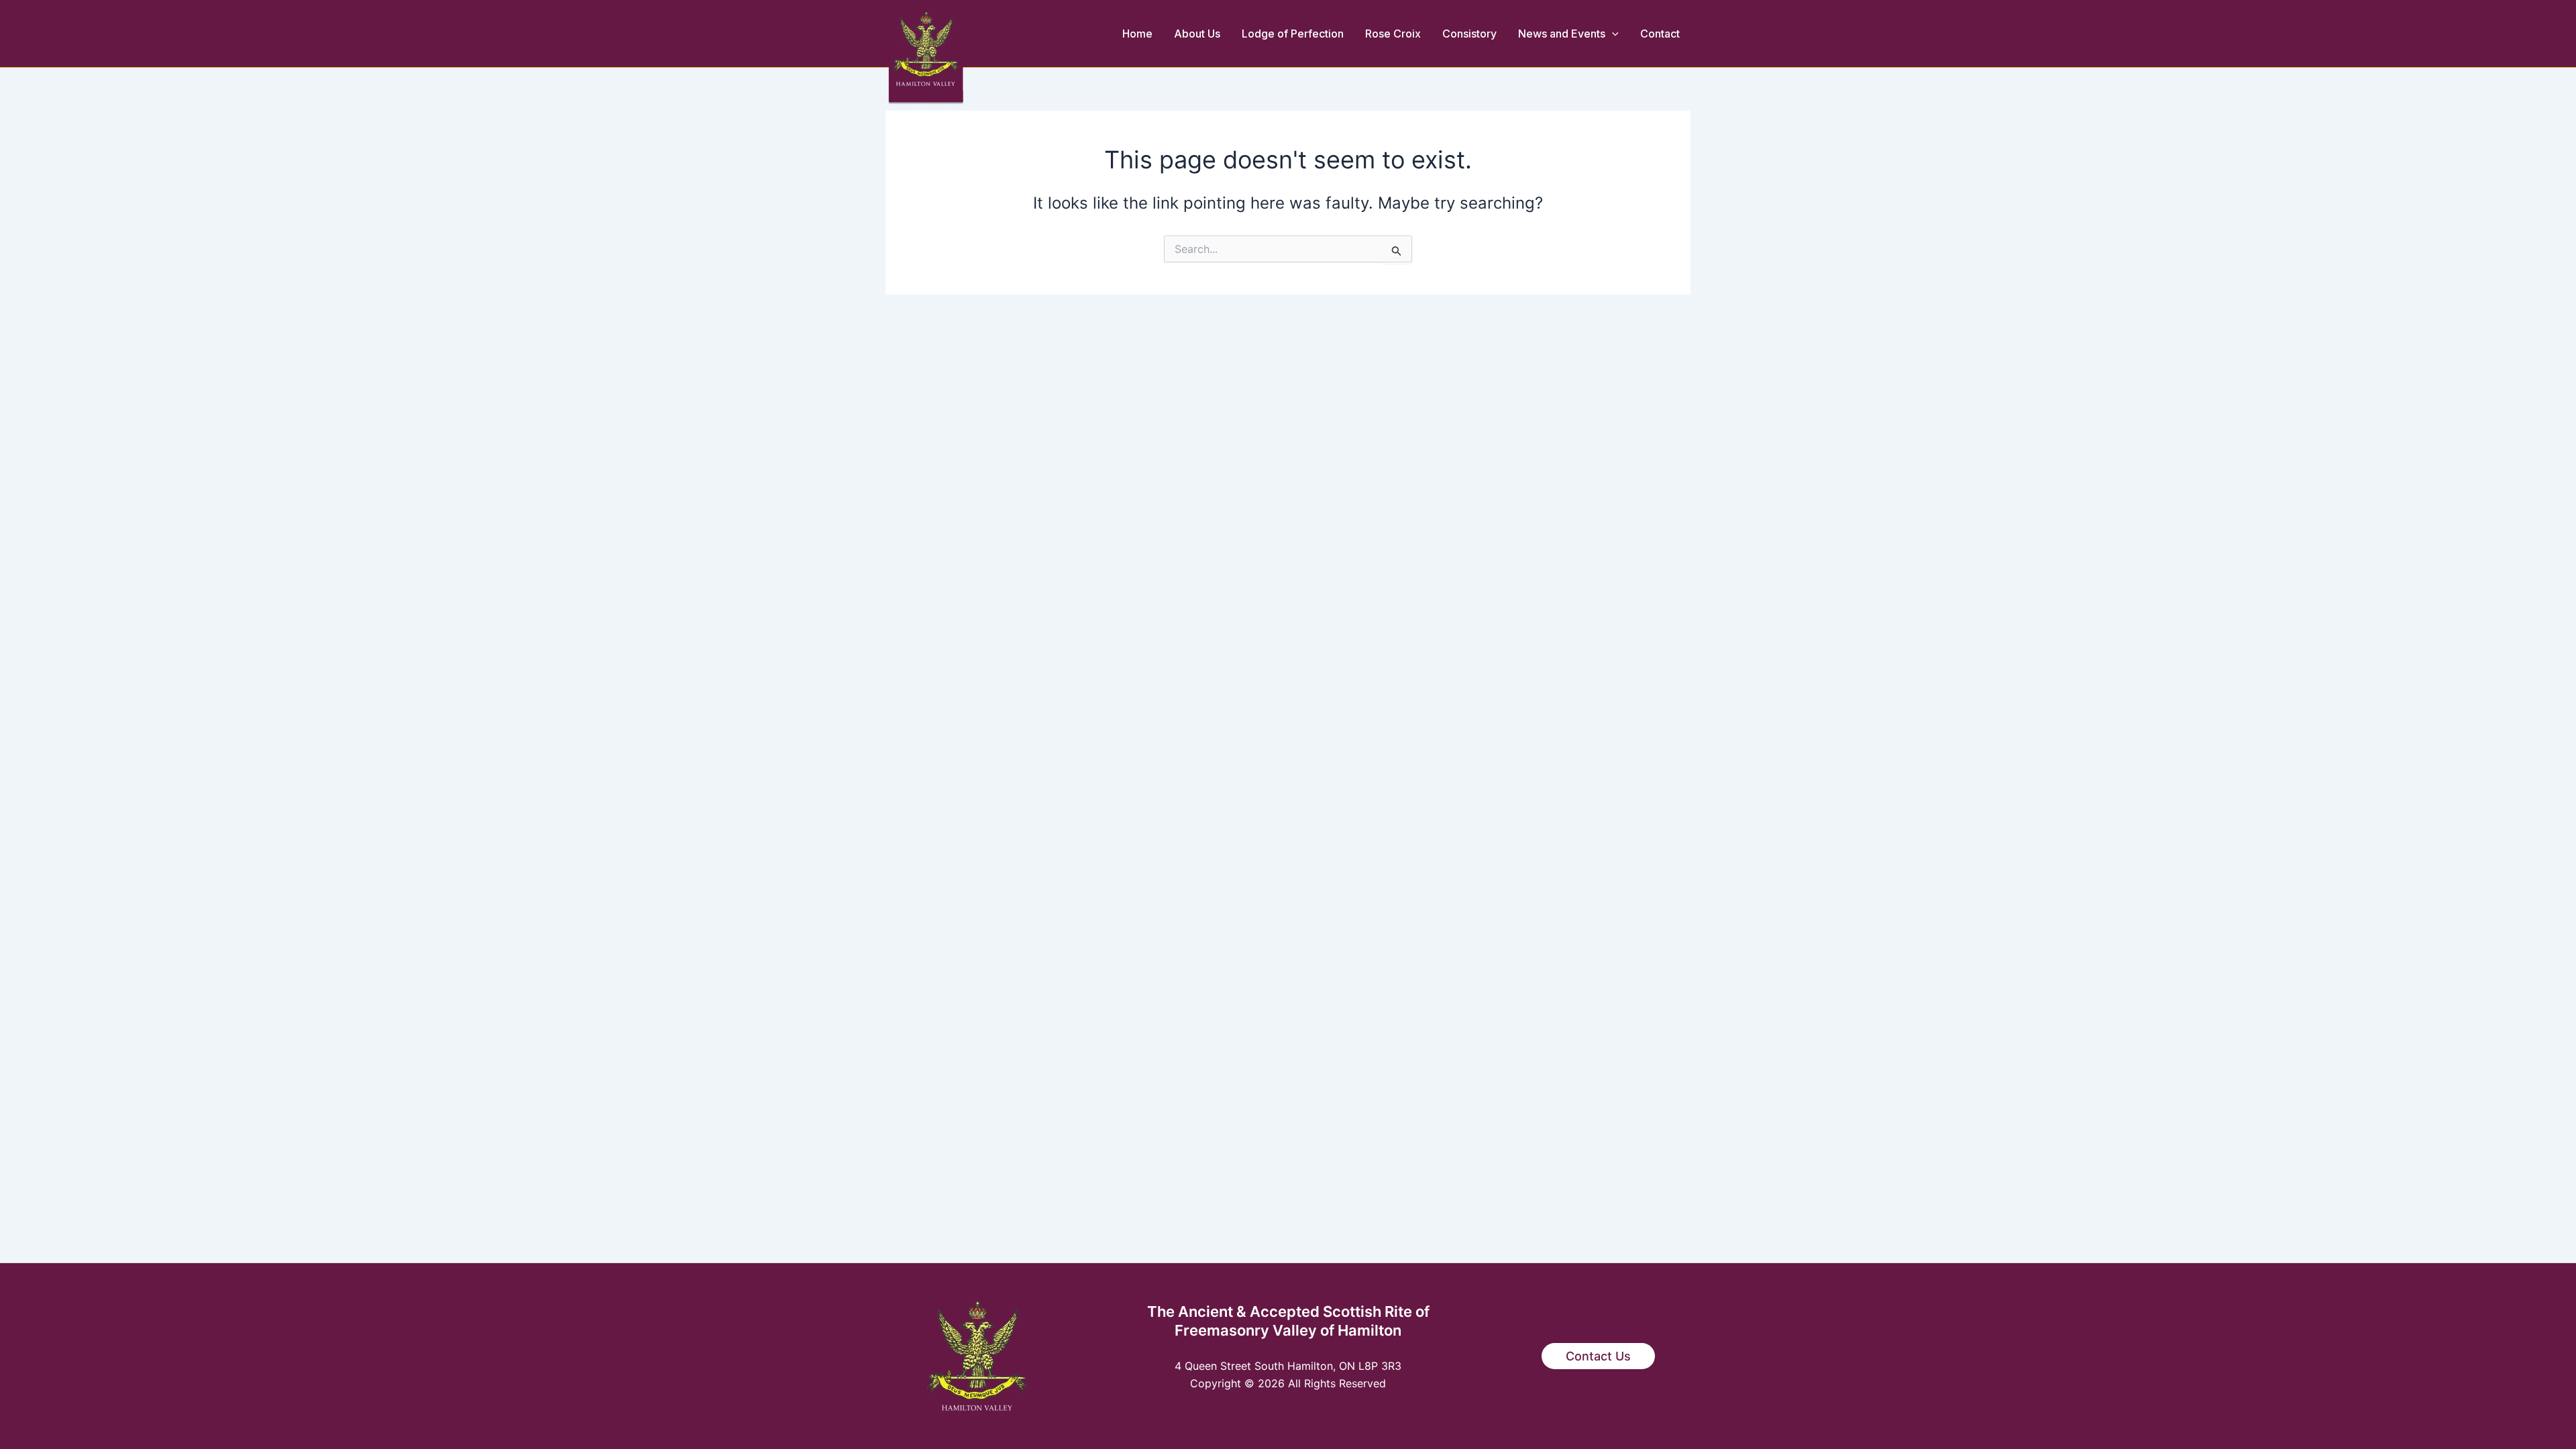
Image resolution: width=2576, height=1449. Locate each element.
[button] (1612, 34)
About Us (1197, 34)
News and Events (1562, 34)
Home (1137, 34)
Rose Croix (1393, 34)
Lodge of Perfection (1293, 34)
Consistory (1469, 34)
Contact (1660, 34)
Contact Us (1598, 1356)
